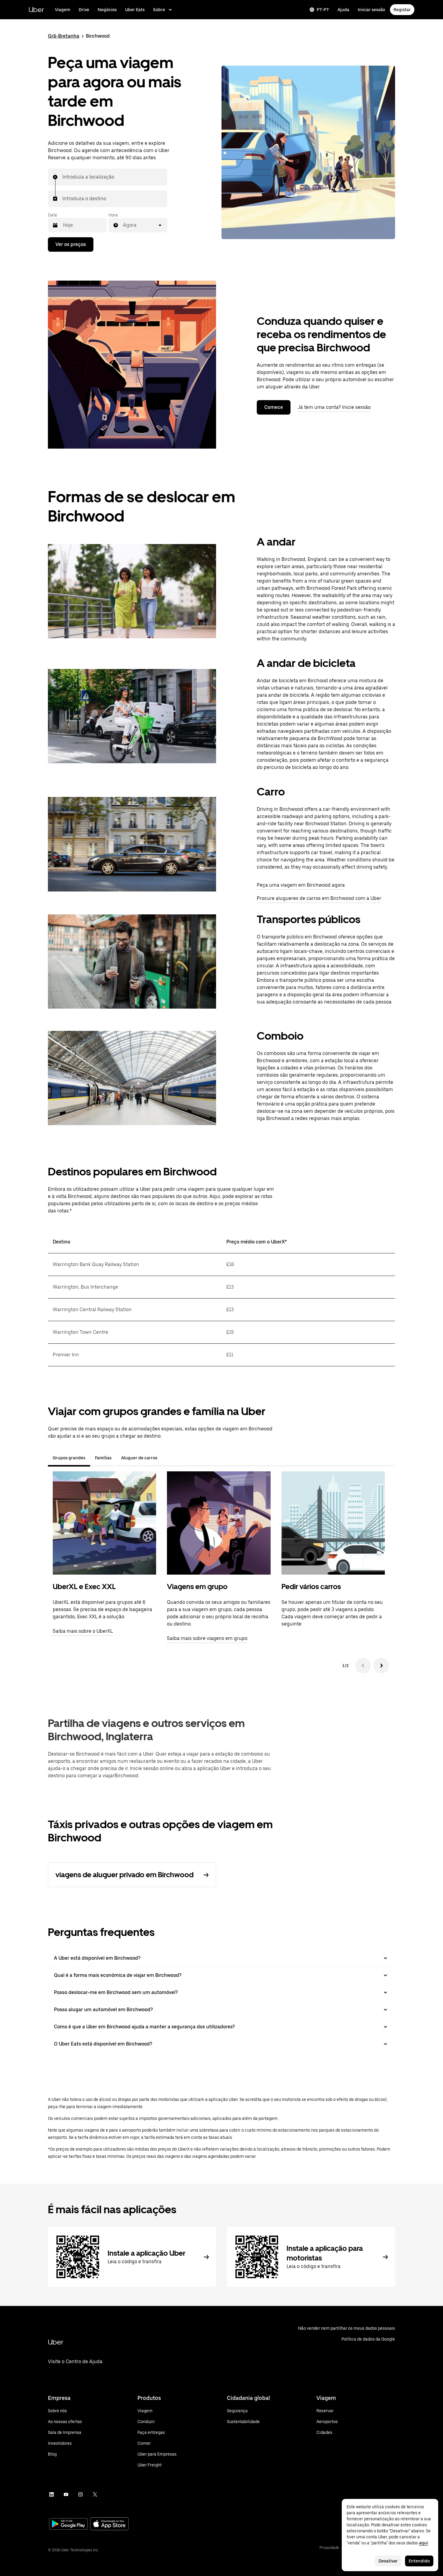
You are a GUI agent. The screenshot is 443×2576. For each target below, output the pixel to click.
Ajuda (343, 10)
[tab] (167, 1458)
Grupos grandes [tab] (69, 1458)
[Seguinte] (381, 1666)
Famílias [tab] (103, 1458)
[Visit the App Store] (109, 2524)
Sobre (159, 10)
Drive (84, 10)
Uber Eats (135, 10)
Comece (274, 407)
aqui (423, 2543)
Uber (36, 9)
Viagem (63, 10)
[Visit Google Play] (68, 2525)
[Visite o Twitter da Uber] (95, 2494)
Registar (402, 10)
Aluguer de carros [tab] (139, 1458)
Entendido (419, 2561)
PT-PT (323, 10)
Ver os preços (71, 244)
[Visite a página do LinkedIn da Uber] (52, 2494)
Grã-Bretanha (64, 36)
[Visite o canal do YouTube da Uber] (66, 2494)
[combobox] (63, 177)
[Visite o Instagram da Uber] (80, 2494)
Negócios (107, 10)
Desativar (388, 2561)
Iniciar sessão (371, 10)
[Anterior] (363, 1666)
